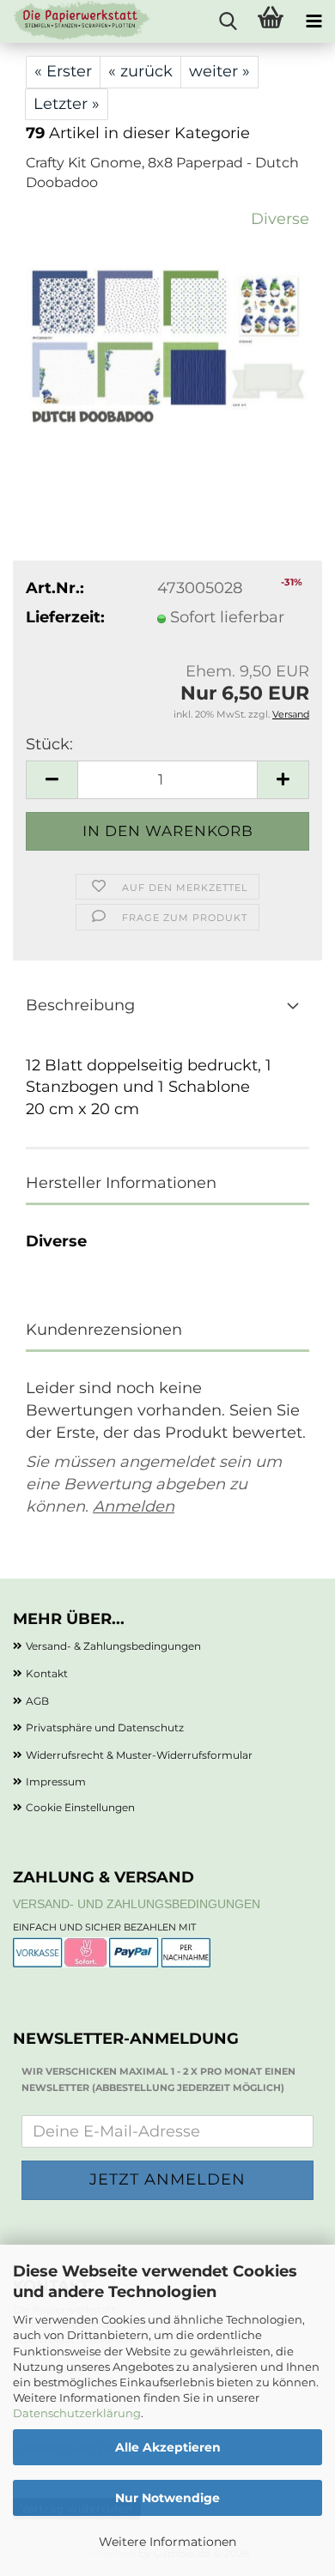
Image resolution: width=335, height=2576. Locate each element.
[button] (52, 780)
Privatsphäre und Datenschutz (105, 1727)
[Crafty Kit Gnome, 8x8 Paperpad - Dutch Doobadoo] (167, 336)
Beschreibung (80, 1005)
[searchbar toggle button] (228, 21)
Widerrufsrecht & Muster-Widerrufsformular (139, 1755)
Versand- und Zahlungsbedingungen (137, 1904)
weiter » (219, 71)
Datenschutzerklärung (77, 2413)
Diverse (280, 219)
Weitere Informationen (167, 2542)
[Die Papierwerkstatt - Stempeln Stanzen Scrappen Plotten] (76, 21)
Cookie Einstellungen (80, 1807)
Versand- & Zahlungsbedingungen (113, 1646)
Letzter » (67, 104)
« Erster (63, 71)
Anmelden (134, 1506)
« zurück (140, 71)
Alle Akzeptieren (168, 2447)
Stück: (49, 744)
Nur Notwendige (167, 2498)
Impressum (56, 1782)
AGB (37, 1701)
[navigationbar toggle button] (314, 21)
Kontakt (47, 1673)
